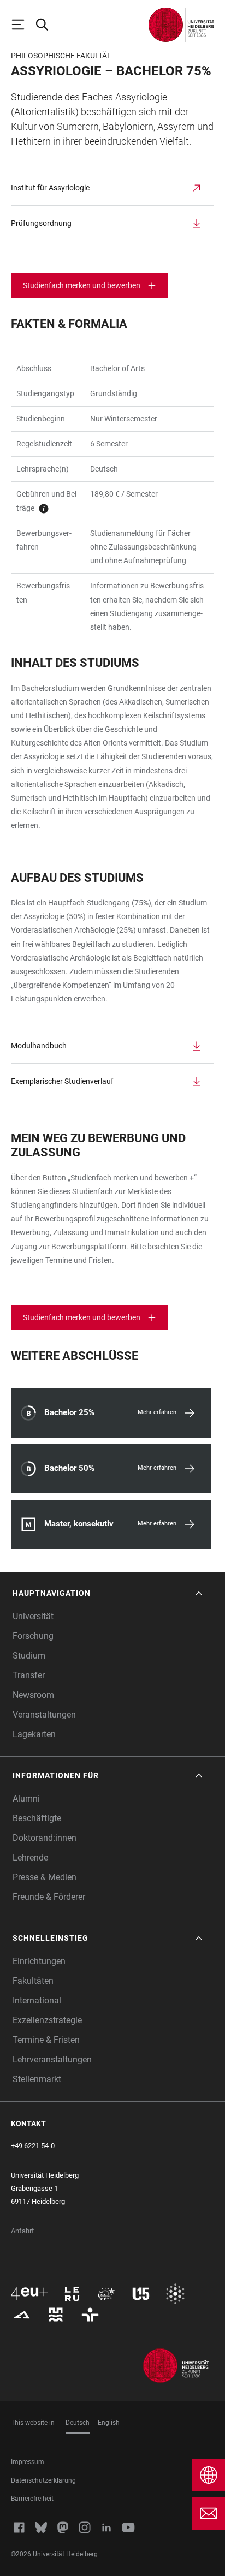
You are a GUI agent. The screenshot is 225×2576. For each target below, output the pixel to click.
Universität (33, 1616)
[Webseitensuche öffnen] (47, 25)
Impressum (28, 2462)
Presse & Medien (45, 1877)
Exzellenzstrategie (47, 2020)
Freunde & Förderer (49, 1897)
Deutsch (78, 2423)
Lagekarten (34, 1734)
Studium (29, 1656)
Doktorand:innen (45, 1838)
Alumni (26, 1799)
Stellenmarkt (37, 2079)
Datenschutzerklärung (43, 2480)
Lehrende (30, 1858)
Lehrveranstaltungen (52, 2059)
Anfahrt (22, 2231)
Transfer (29, 1675)
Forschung (33, 1636)
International (37, 2000)
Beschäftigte (37, 1818)
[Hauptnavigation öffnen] (23, 25)
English (109, 2423)
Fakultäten (33, 1981)
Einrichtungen (39, 1961)
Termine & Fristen (46, 2040)
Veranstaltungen (44, 1715)
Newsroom (33, 1695)
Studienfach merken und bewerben (82, 285)
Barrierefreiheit (32, 2499)
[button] (108, 1593)
